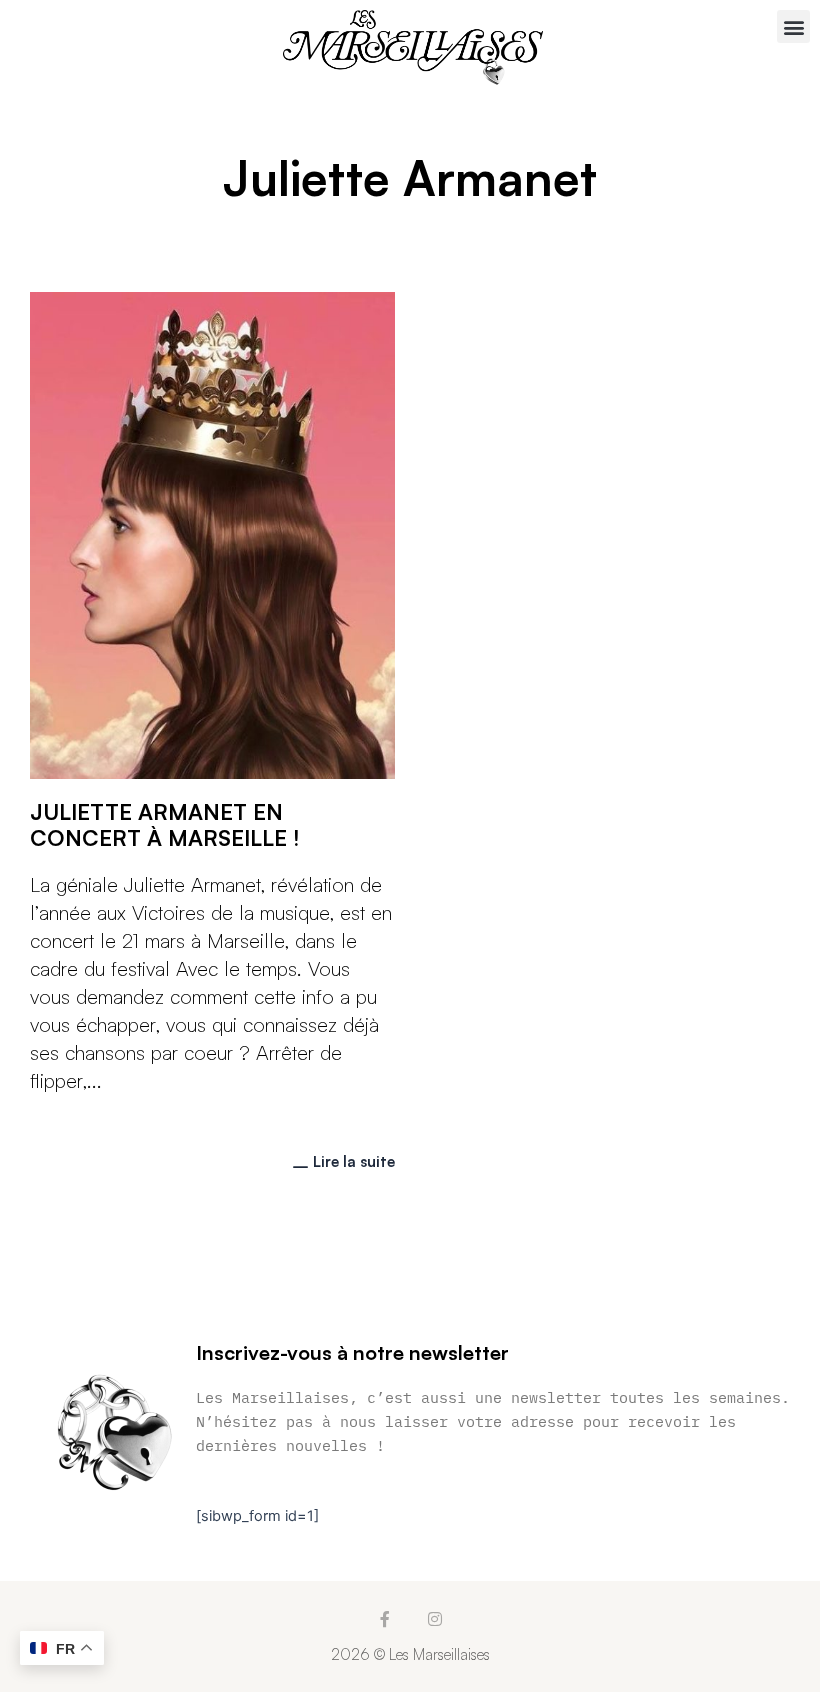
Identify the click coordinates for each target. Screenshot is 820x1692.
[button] (793, 26)
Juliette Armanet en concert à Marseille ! (165, 824)
